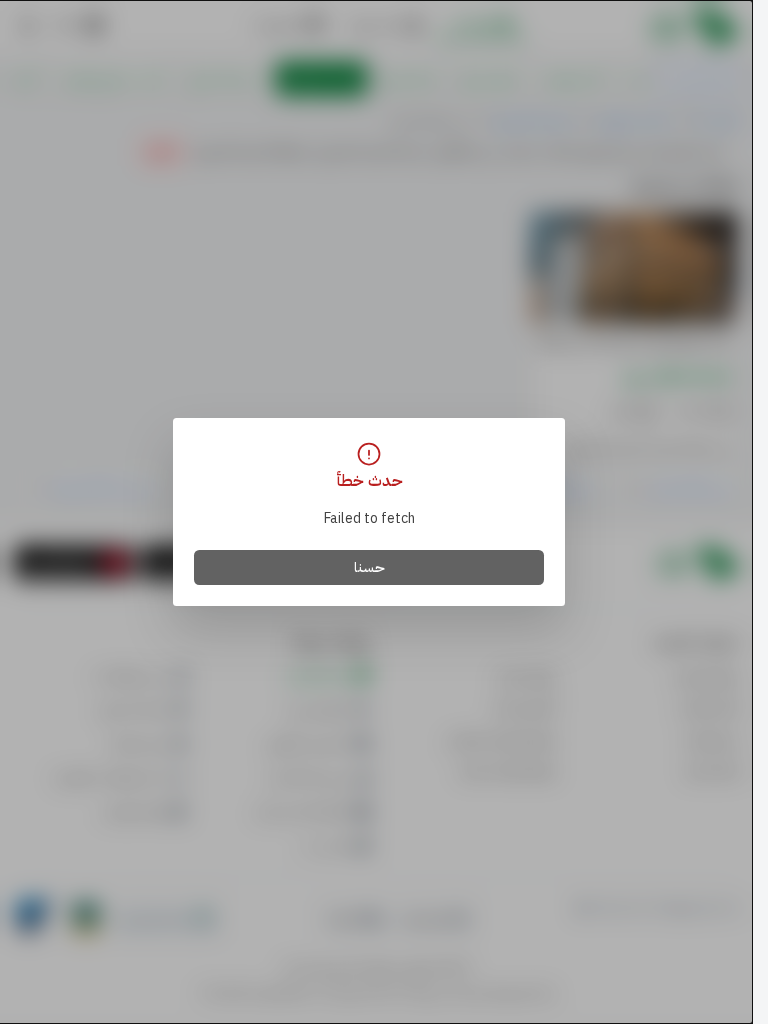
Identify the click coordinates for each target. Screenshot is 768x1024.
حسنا (369, 567)
